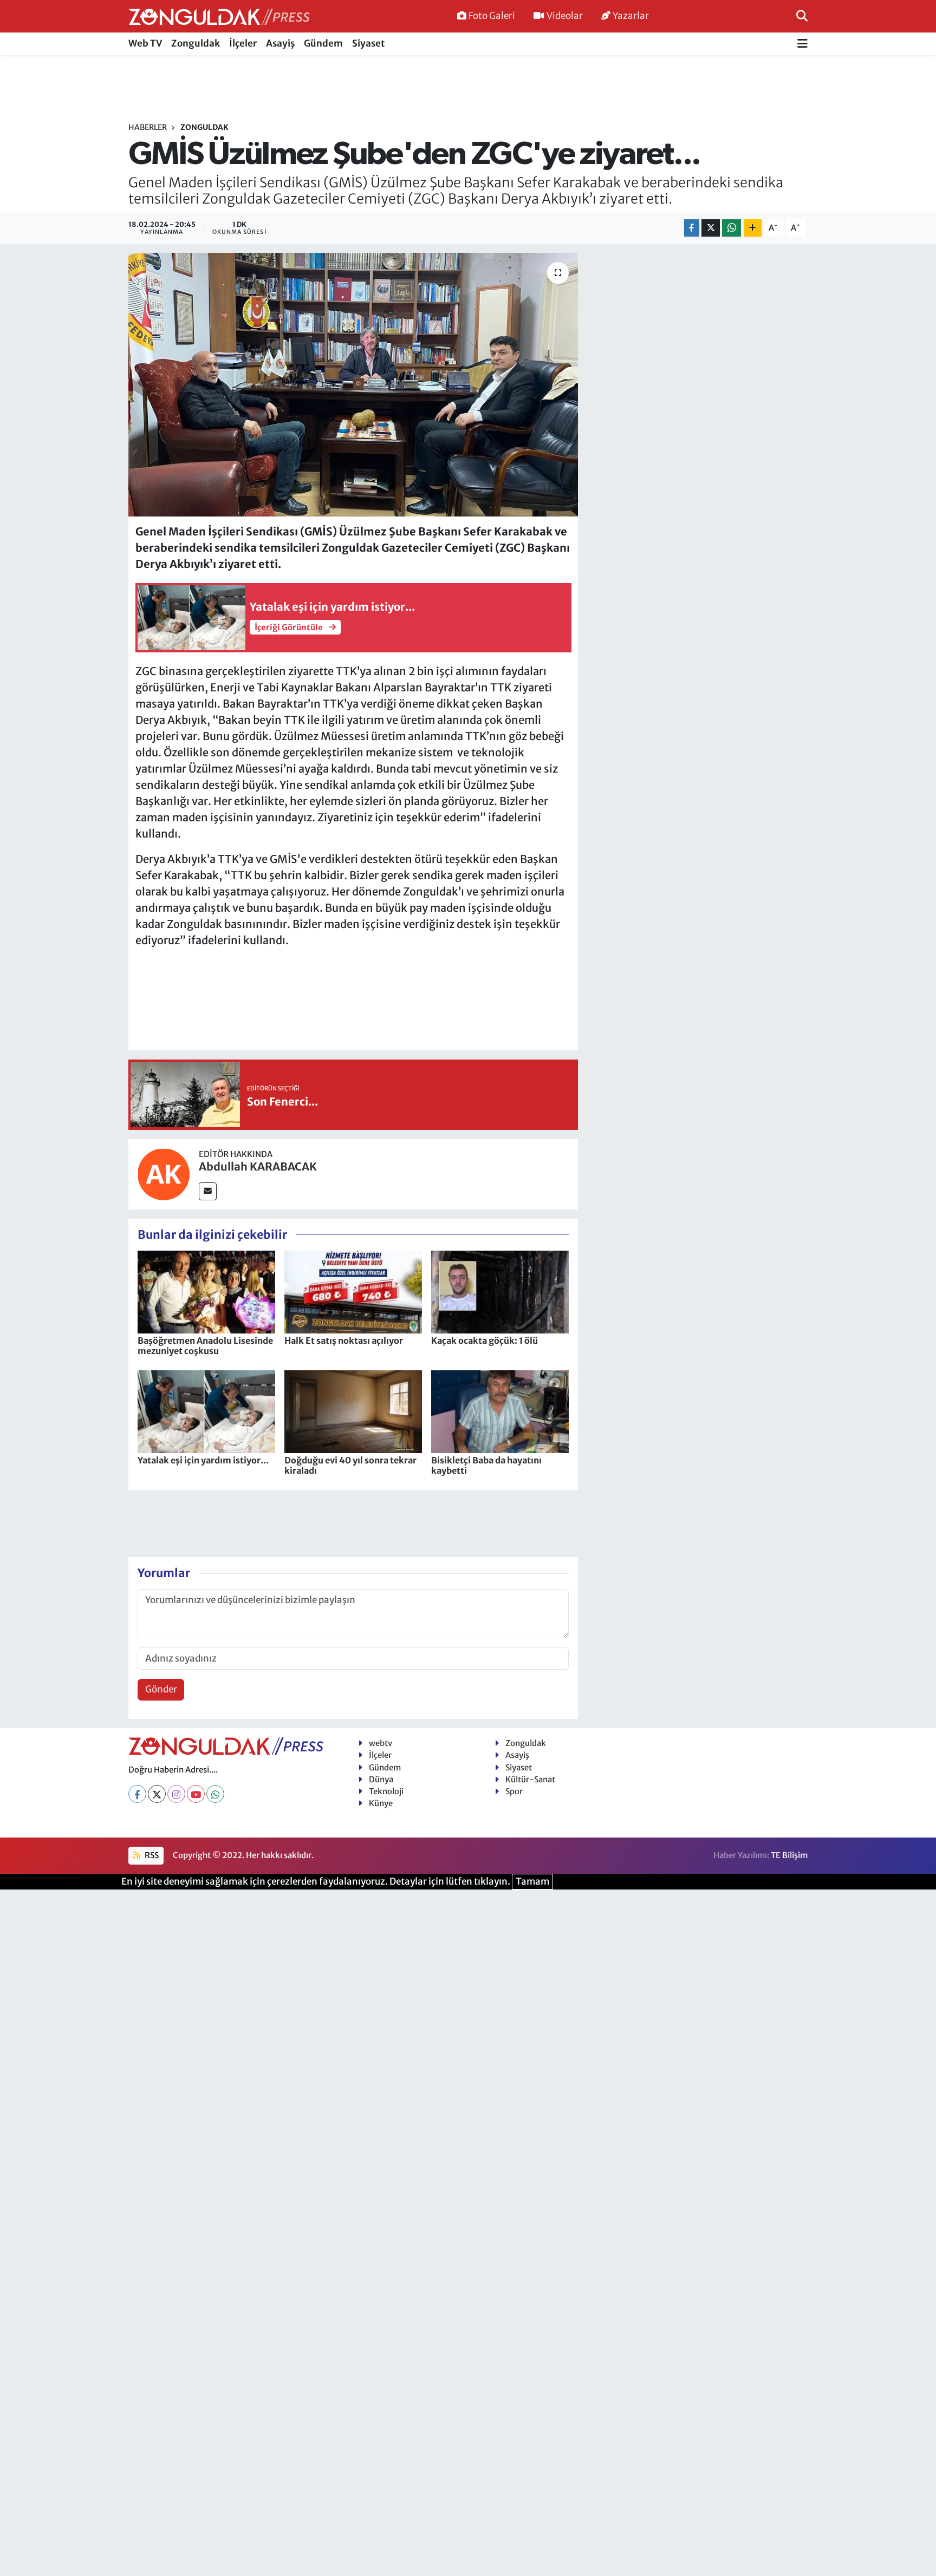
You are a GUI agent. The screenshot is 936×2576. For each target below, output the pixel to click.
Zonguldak (196, 43)
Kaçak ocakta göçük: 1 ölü (485, 1341)
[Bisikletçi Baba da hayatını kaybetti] (500, 1411)
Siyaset (368, 43)
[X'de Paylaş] (711, 228)
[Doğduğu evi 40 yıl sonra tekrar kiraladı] (353, 1411)
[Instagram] (176, 1794)
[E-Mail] (208, 1191)
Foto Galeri (492, 16)
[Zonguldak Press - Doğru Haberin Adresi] (219, 17)
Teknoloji (386, 1791)
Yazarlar (631, 16)
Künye (381, 1803)
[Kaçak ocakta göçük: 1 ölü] (500, 1291)
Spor (514, 1791)
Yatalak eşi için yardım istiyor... (203, 1460)
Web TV (145, 43)
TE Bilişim (789, 1855)
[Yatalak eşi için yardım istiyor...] (206, 1411)
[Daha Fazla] (753, 228)
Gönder (161, 1689)
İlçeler (243, 43)
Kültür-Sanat (530, 1779)
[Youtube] (196, 1794)
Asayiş (280, 43)
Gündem (323, 43)
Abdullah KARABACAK (258, 1166)
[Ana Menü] (802, 44)
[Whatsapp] (215, 1794)
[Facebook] (137, 1794)
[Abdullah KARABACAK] (164, 1173)
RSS (151, 1855)
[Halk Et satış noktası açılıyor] (353, 1291)
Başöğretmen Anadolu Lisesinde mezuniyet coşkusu (205, 1346)
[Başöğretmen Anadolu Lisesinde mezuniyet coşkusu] (206, 1291)
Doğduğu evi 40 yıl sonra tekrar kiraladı (350, 1465)
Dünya (381, 1779)
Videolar (565, 16)
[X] (157, 1794)
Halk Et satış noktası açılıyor (344, 1341)
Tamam (532, 1881)
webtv (381, 1743)
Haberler (148, 127)
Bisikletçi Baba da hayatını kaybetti (486, 1465)
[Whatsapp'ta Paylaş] (732, 228)
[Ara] (802, 16)
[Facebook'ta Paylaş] (692, 228)
